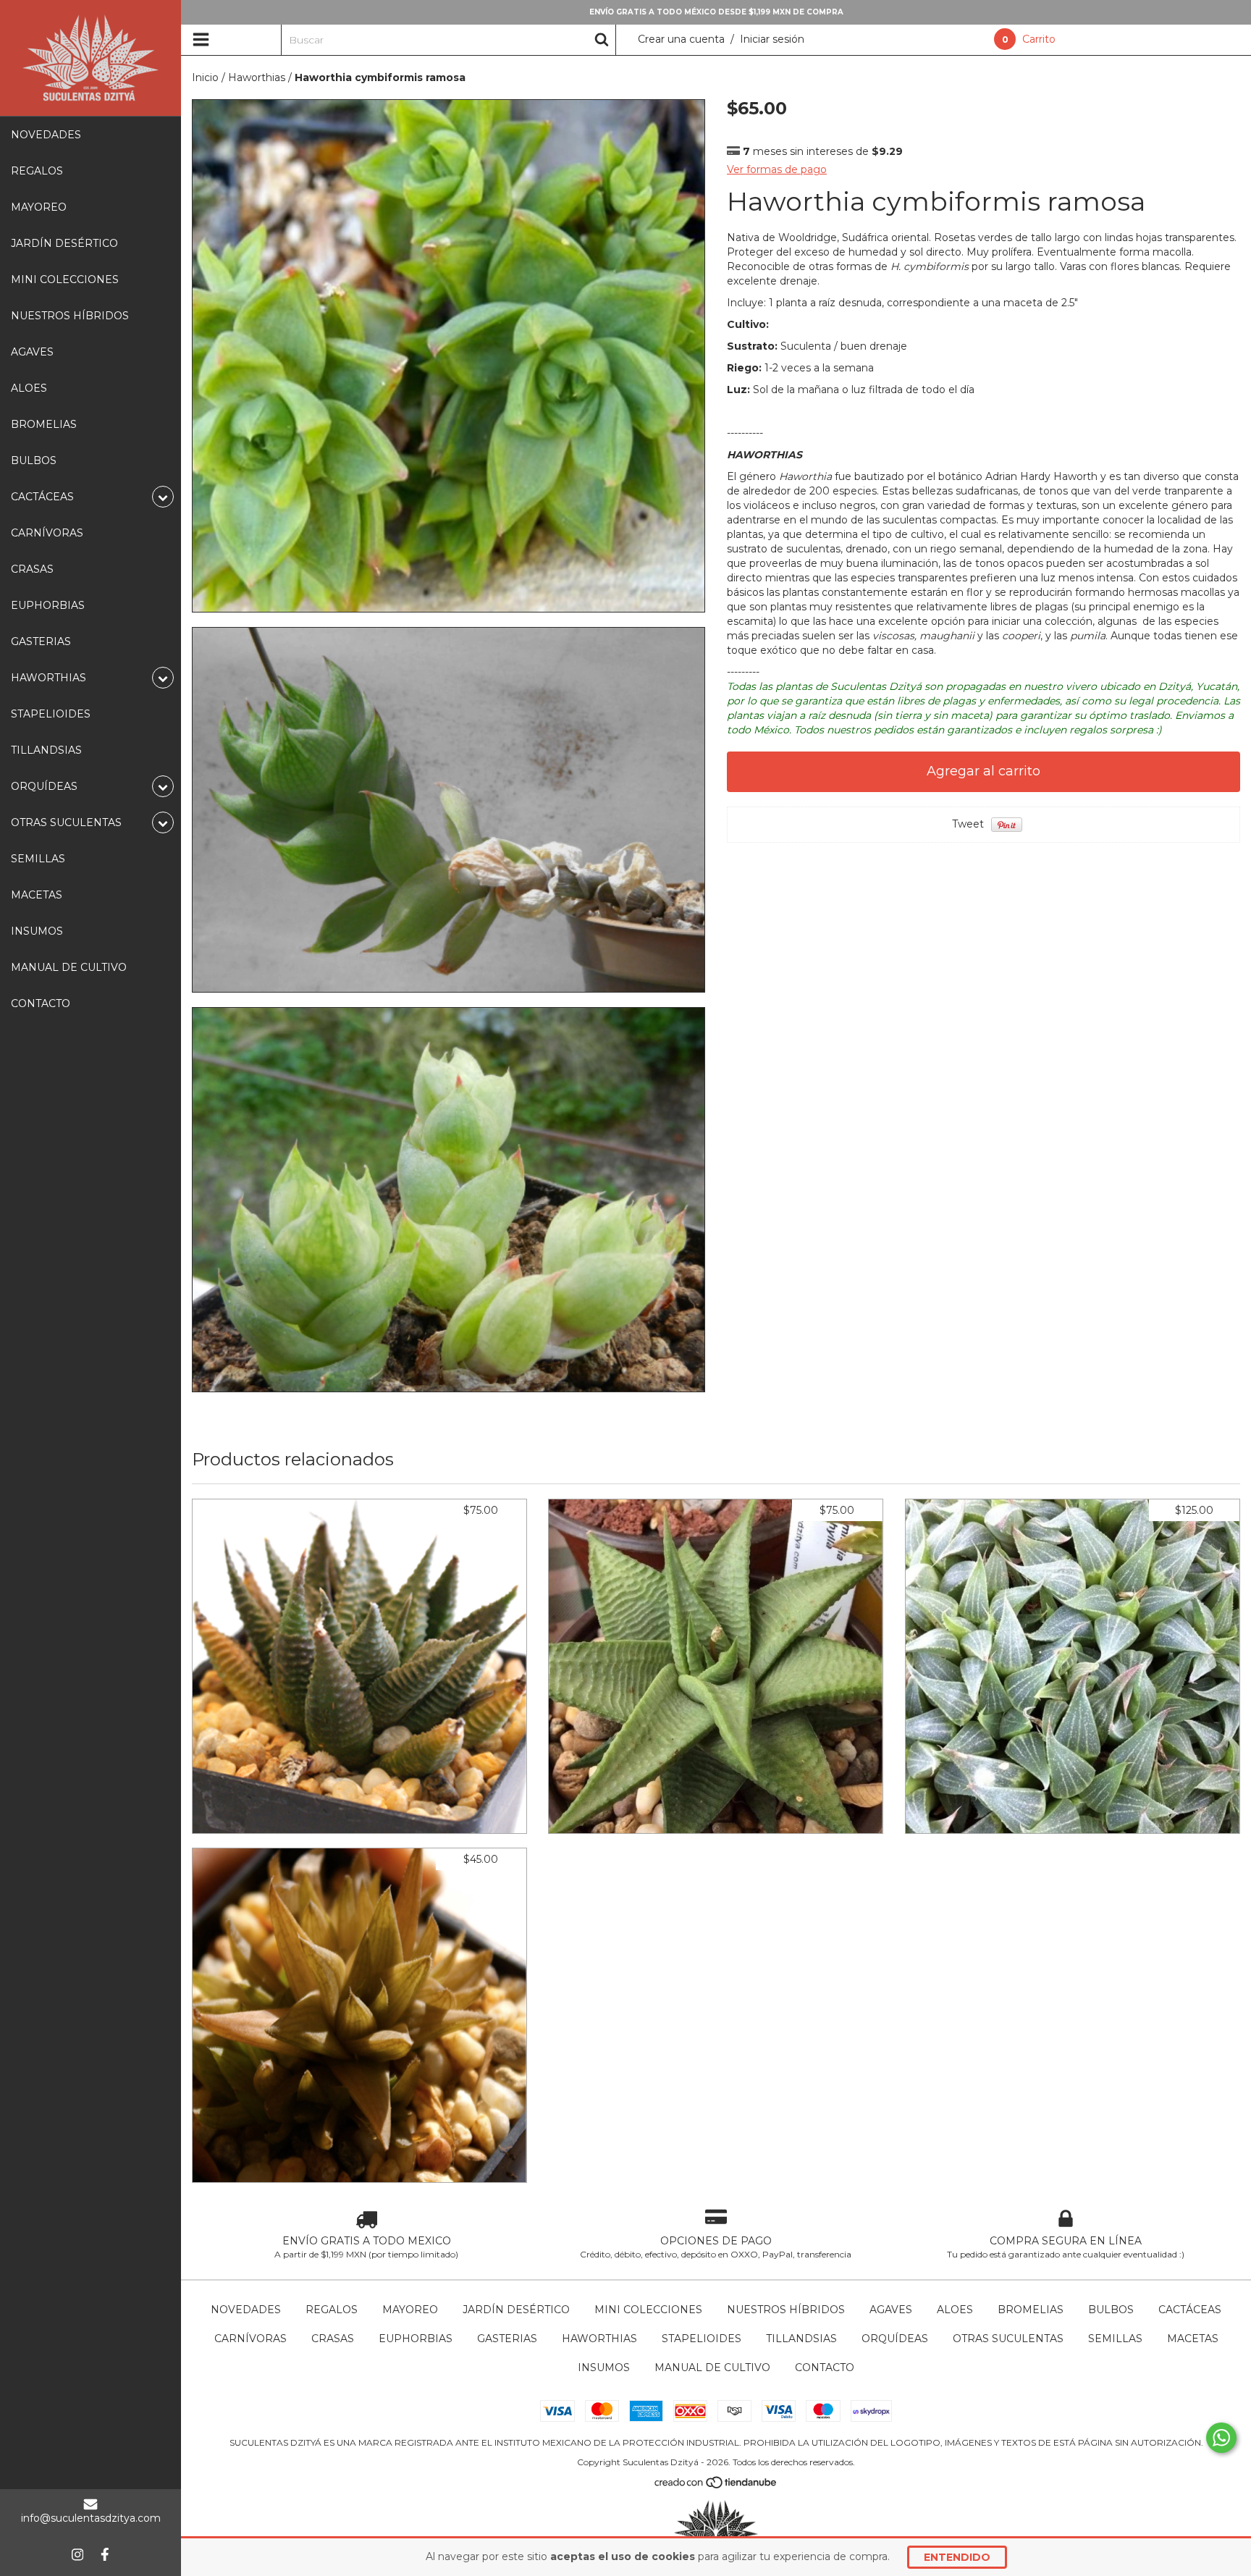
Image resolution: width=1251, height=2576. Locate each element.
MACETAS (37, 895)
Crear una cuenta (681, 39)
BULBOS (34, 460)
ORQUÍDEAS (895, 2339)
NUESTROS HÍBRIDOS (70, 316)
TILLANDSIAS (46, 750)
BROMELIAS (44, 424)
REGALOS (37, 171)
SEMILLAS (38, 859)
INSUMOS (37, 931)
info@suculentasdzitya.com (91, 2518)
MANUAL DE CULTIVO (69, 967)
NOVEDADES (46, 135)
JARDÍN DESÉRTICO (64, 243)
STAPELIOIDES (51, 714)
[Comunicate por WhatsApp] (1221, 2438)
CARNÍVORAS (47, 533)
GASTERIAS (41, 641)
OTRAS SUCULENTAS (1008, 2339)
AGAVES (32, 352)
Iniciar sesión (772, 39)
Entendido (957, 2557)
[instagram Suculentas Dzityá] (77, 2554)
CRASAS (32, 569)
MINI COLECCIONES (65, 279)
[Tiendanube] (716, 2485)
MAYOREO (39, 207)
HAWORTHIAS (599, 2339)
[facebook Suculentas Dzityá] (105, 2554)
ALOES (29, 388)
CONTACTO (41, 1003)
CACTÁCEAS (1190, 2310)
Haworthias (257, 77)
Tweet (968, 824)
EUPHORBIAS (48, 605)
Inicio (205, 77)
